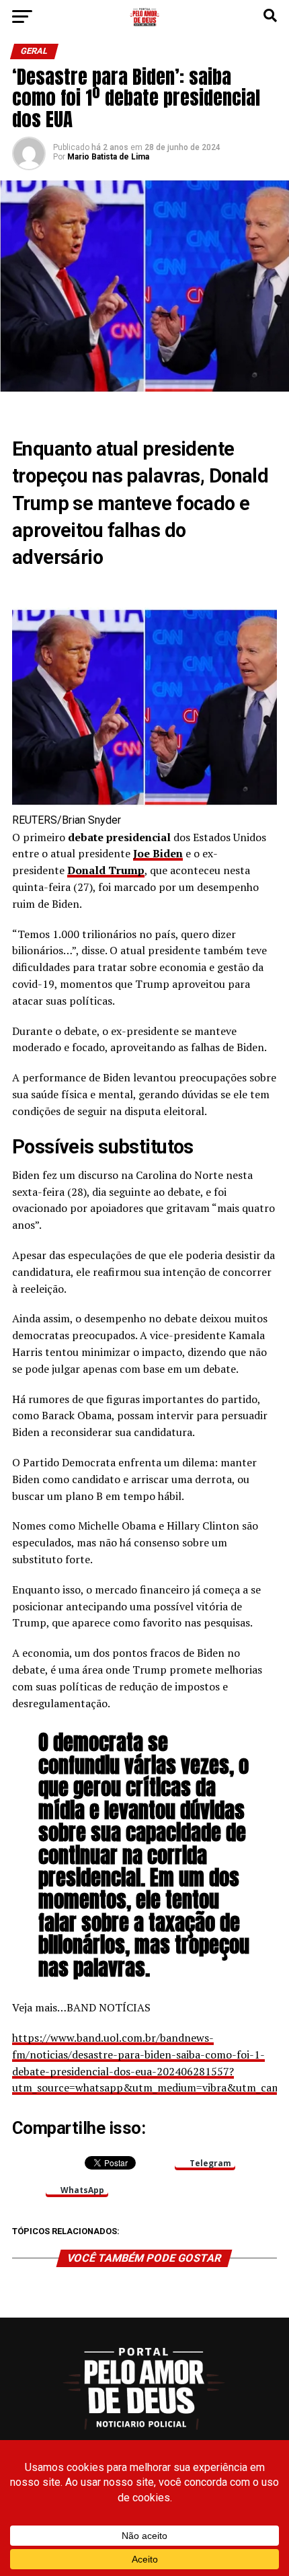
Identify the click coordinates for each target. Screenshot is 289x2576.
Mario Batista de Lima (108, 157)
